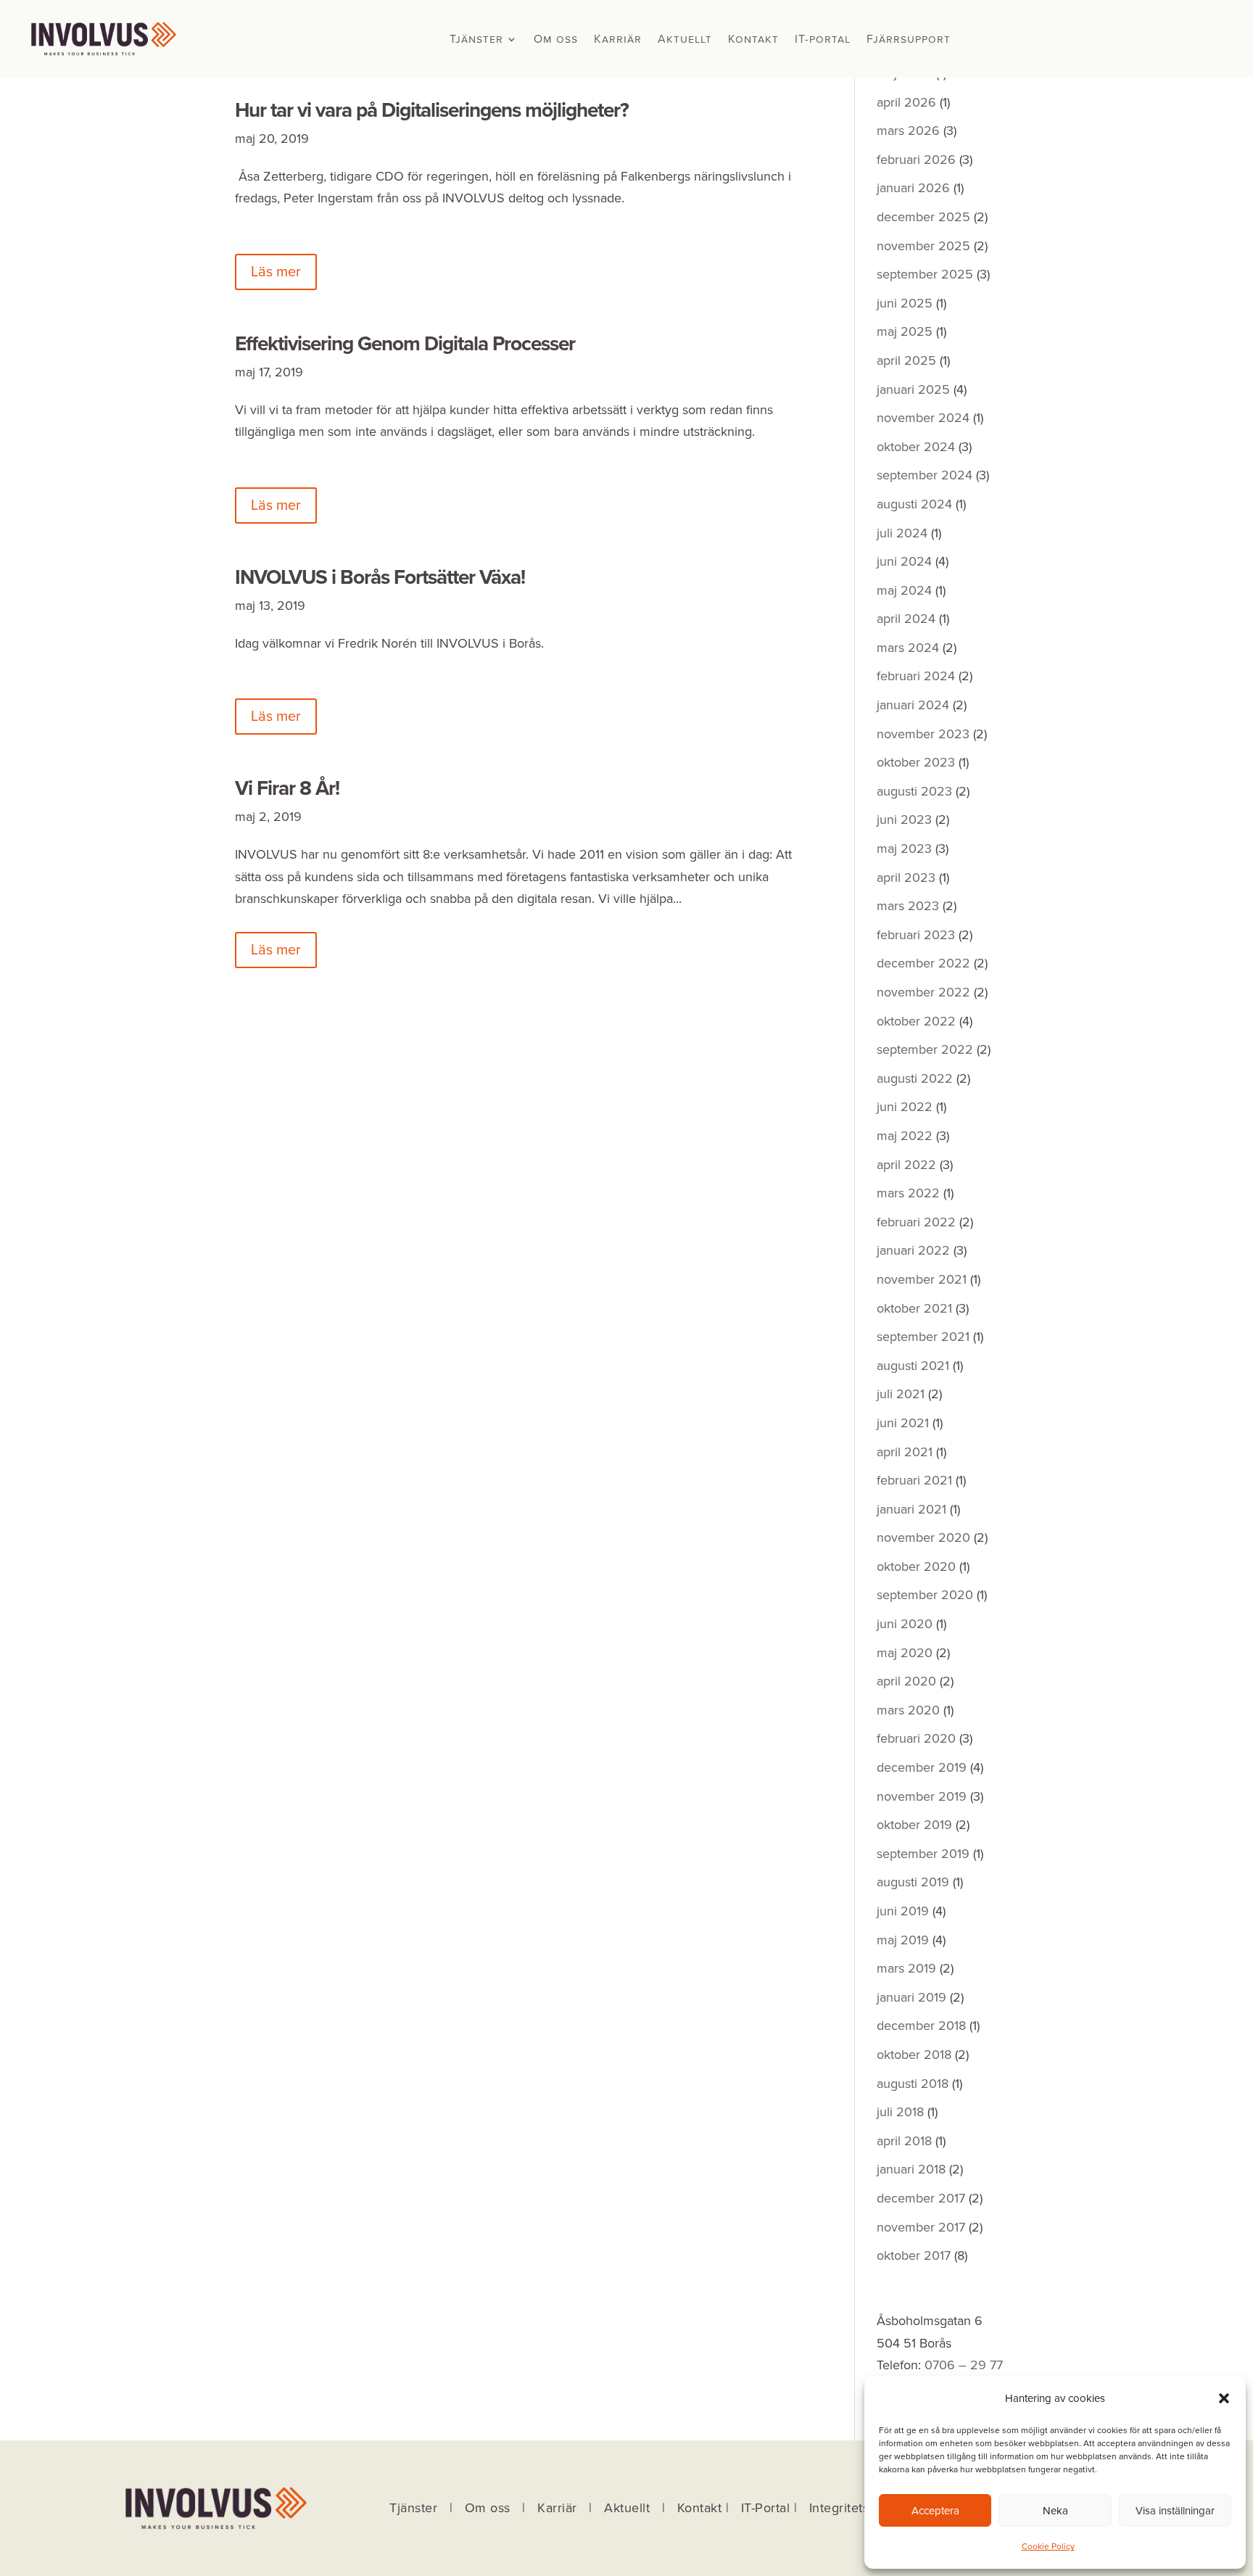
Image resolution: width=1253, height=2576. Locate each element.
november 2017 (921, 2227)
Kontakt (753, 40)
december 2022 (923, 963)
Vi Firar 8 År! (287, 788)
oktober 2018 (914, 2055)
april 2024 (906, 619)
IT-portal (823, 40)
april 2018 (904, 2141)
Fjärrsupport (909, 40)
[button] (1224, 2398)
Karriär (618, 40)
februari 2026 (916, 160)
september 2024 (925, 475)
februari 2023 (916, 935)
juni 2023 (904, 820)
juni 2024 (904, 561)
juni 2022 (905, 1107)
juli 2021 (901, 1394)
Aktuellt (685, 40)
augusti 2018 (913, 2084)
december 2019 (922, 1767)
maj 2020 (905, 1653)
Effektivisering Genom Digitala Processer (405, 344)
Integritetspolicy (857, 2508)
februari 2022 (916, 1222)
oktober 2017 (914, 2255)
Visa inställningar (1175, 2511)
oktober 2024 (916, 447)
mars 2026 (908, 131)
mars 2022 (908, 1193)
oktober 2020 (916, 1566)
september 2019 (923, 1854)
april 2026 (906, 102)
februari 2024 (916, 676)
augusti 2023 (914, 791)
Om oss (556, 40)
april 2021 (905, 1452)
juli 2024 (902, 533)
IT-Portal (766, 2508)
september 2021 (923, 1337)
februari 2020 (916, 1738)
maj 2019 (903, 1940)
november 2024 (923, 418)
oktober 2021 (914, 1308)
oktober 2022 (916, 1021)
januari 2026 (913, 188)
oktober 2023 (916, 762)
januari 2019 (911, 1997)
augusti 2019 (913, 1882)
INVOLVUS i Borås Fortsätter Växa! (380, 577)
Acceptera (935, 2511)
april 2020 (906, 1681)
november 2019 (922, 1796)
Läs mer (276, 272)
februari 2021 (914, 1480)
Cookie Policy (1048, 2546)
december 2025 (923, 217)
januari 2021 (911, 1509)
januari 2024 (913, 705)
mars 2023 (908, 906)
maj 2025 (905, 331)
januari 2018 (911, 2169)
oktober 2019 (914, 1825)
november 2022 (923, 992)
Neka (1055, 2511)
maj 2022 (905, 1136)
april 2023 (906, 878)
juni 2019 (903, 1911)
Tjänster (476, 40)
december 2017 (921, 2198)
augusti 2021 (913, 1366)
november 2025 (923, 246)
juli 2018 (900, 2112)
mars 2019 (906, 1968)
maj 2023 (904, 849)
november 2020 (923, 1537)
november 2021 (922, 1279)
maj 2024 (904, 590)
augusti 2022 (915, 1078)
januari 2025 (913, 389)
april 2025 (906, 360)
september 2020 (925, 1595)
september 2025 (925, 274)
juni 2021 (903, 1423)
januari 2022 (913, 1250)
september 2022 (925, 1049)
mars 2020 (908, 1710)
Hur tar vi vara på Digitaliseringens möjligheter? (432, 110)
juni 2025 (905, 303)
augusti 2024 (914, 504)
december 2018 (921, 2026)
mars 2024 (908, 648)
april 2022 (906, 1165)
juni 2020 (905, 1624)
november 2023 (923, 734)
